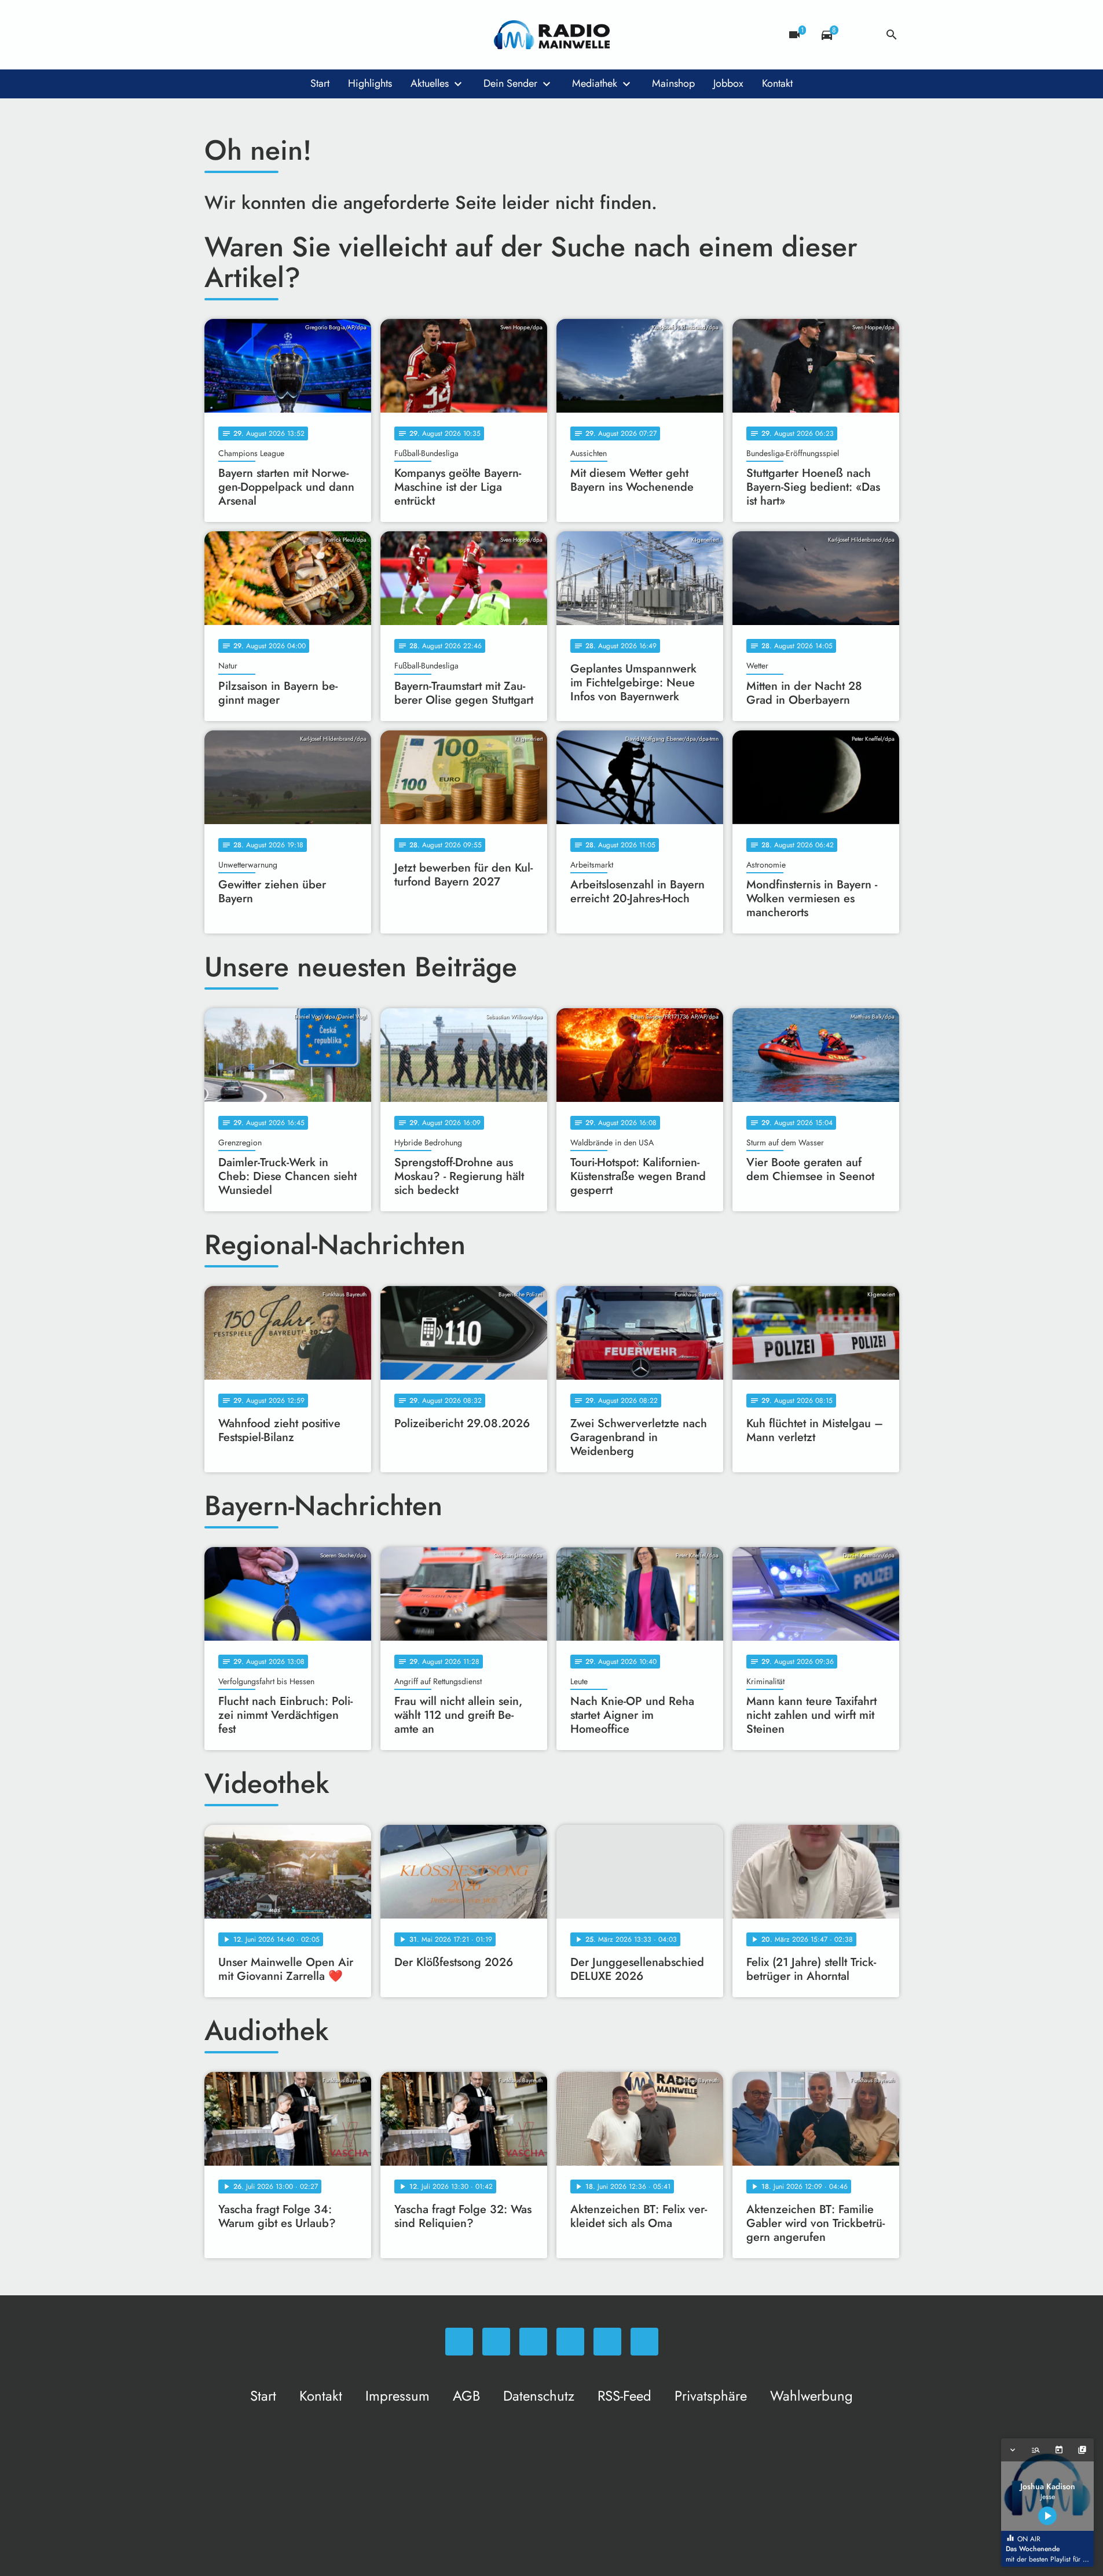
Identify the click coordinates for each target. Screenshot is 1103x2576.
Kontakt (777, 83)
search (892, 35)
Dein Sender (510, 83)
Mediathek (595, 83)
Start (320, 83)
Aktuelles (430, 83)
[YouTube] (285, 35)
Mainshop (673, 83)
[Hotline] (332, 35)
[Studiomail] (309, 35)
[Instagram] (262, 35)
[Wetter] (859, 35)
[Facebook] (239, 35)
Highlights (370, 83)
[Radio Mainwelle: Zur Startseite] (552, 35)
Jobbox (728, 83)
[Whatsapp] (216, 35)
